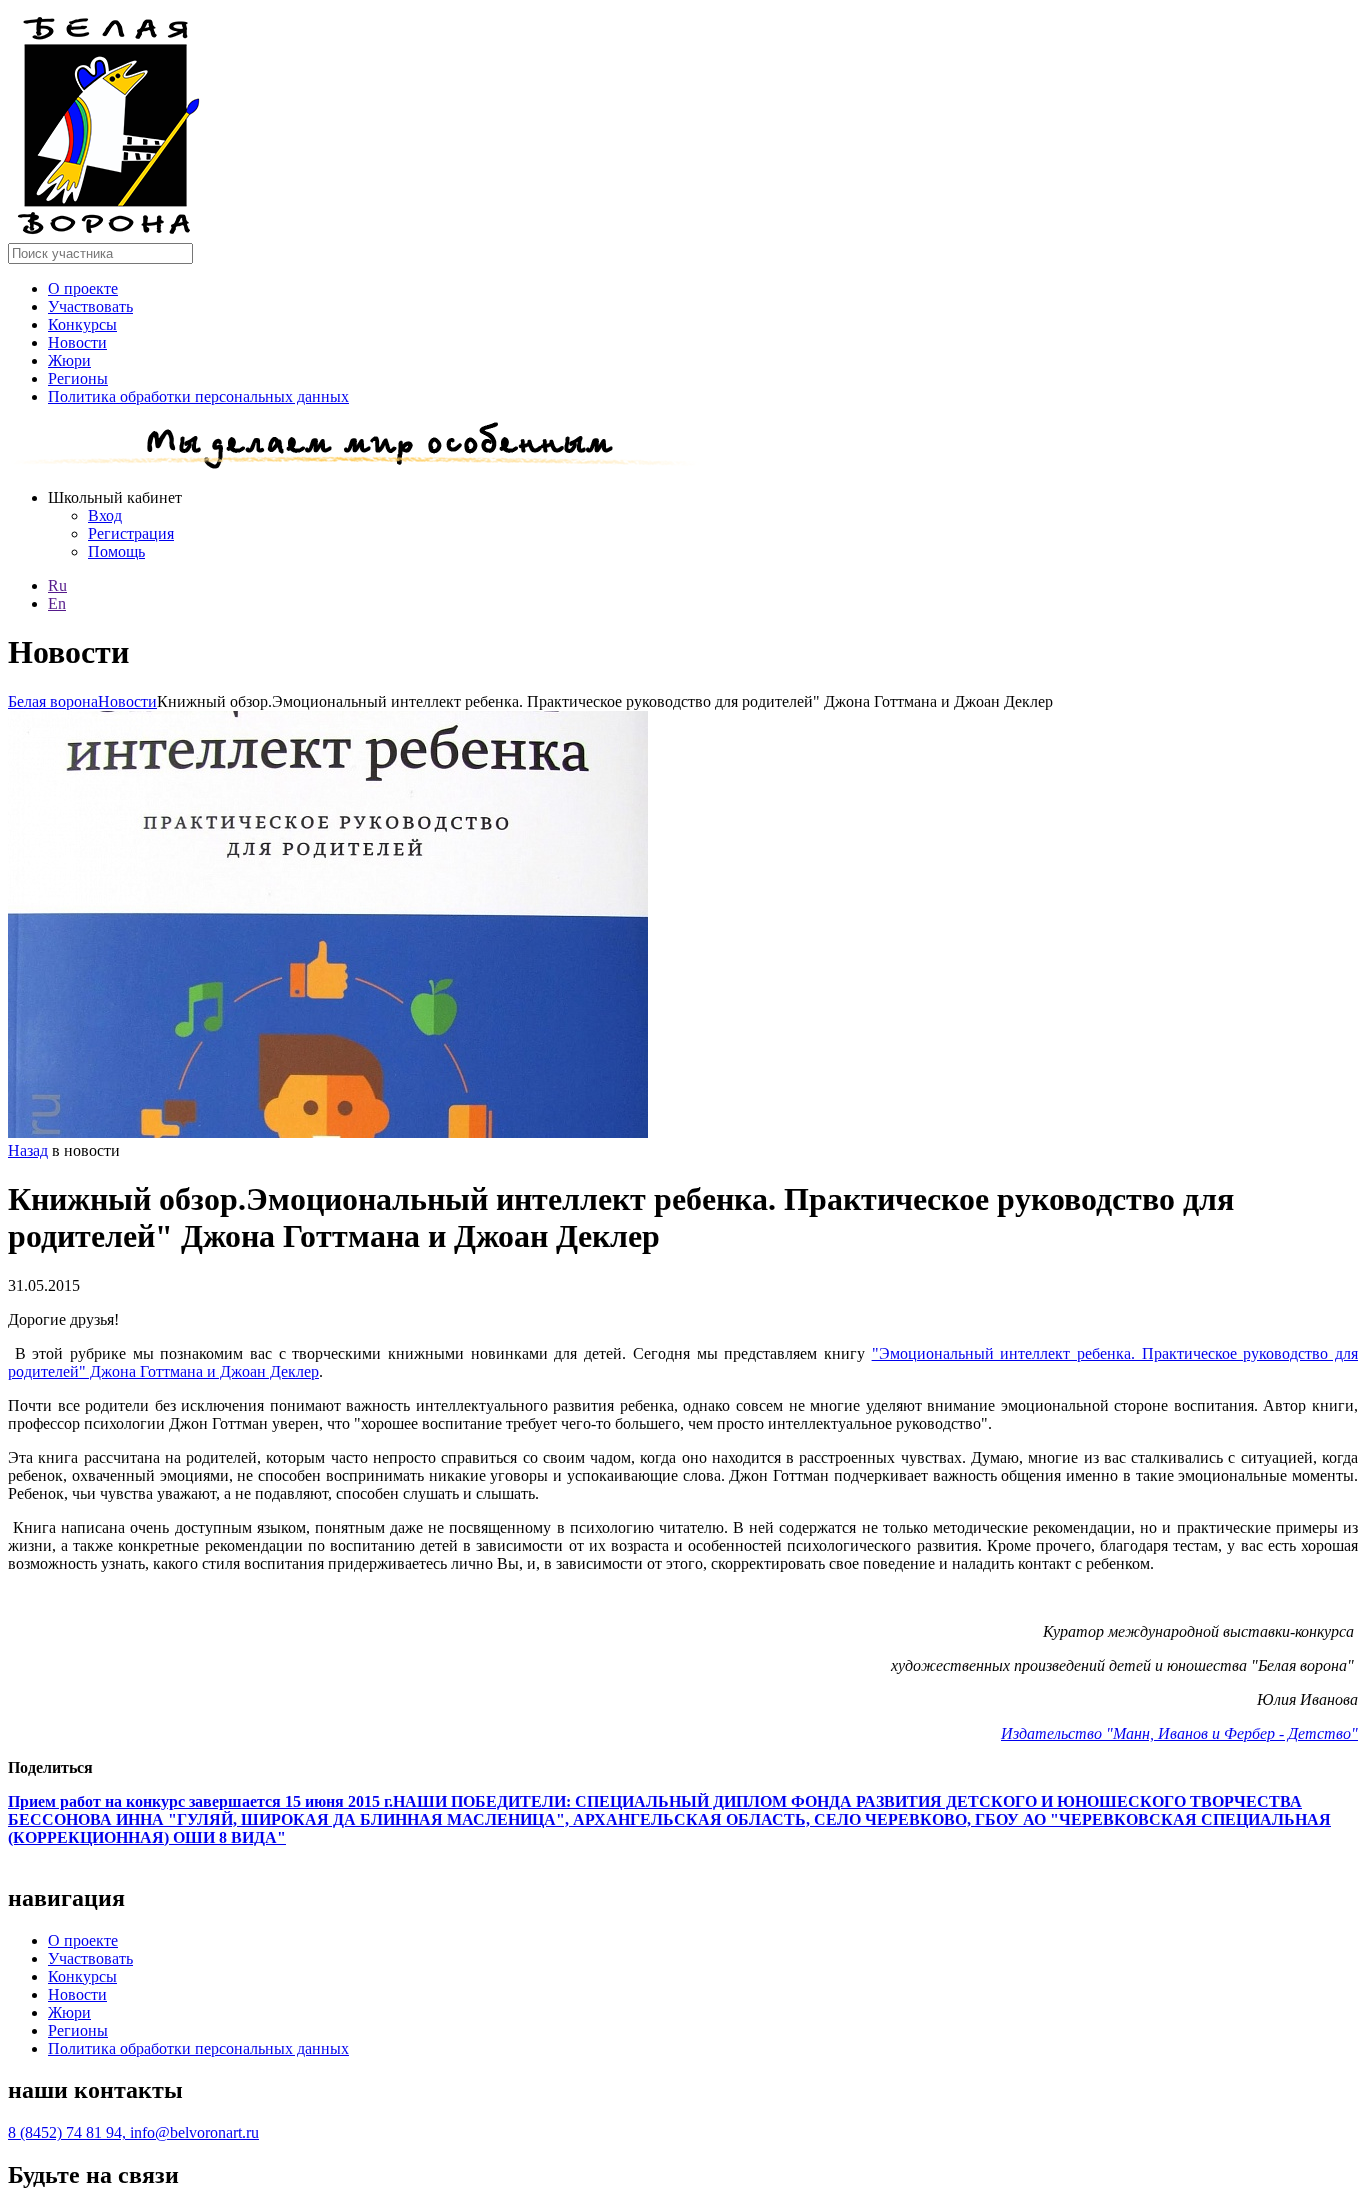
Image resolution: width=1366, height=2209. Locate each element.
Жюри (69, 360)
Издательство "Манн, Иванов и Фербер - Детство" (1179, 1733)
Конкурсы (82, 324)
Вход (105, 515)
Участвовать (90, 306)
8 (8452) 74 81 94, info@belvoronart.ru (133, 2132)
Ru (57, 585)
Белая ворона (53, 701)
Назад (28, 1150)
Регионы (78, 378)
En (57, 603)
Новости (77, 342)
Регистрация (131, 533)
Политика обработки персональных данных (198, 396)
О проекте (83, 288)
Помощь (116, 551)
